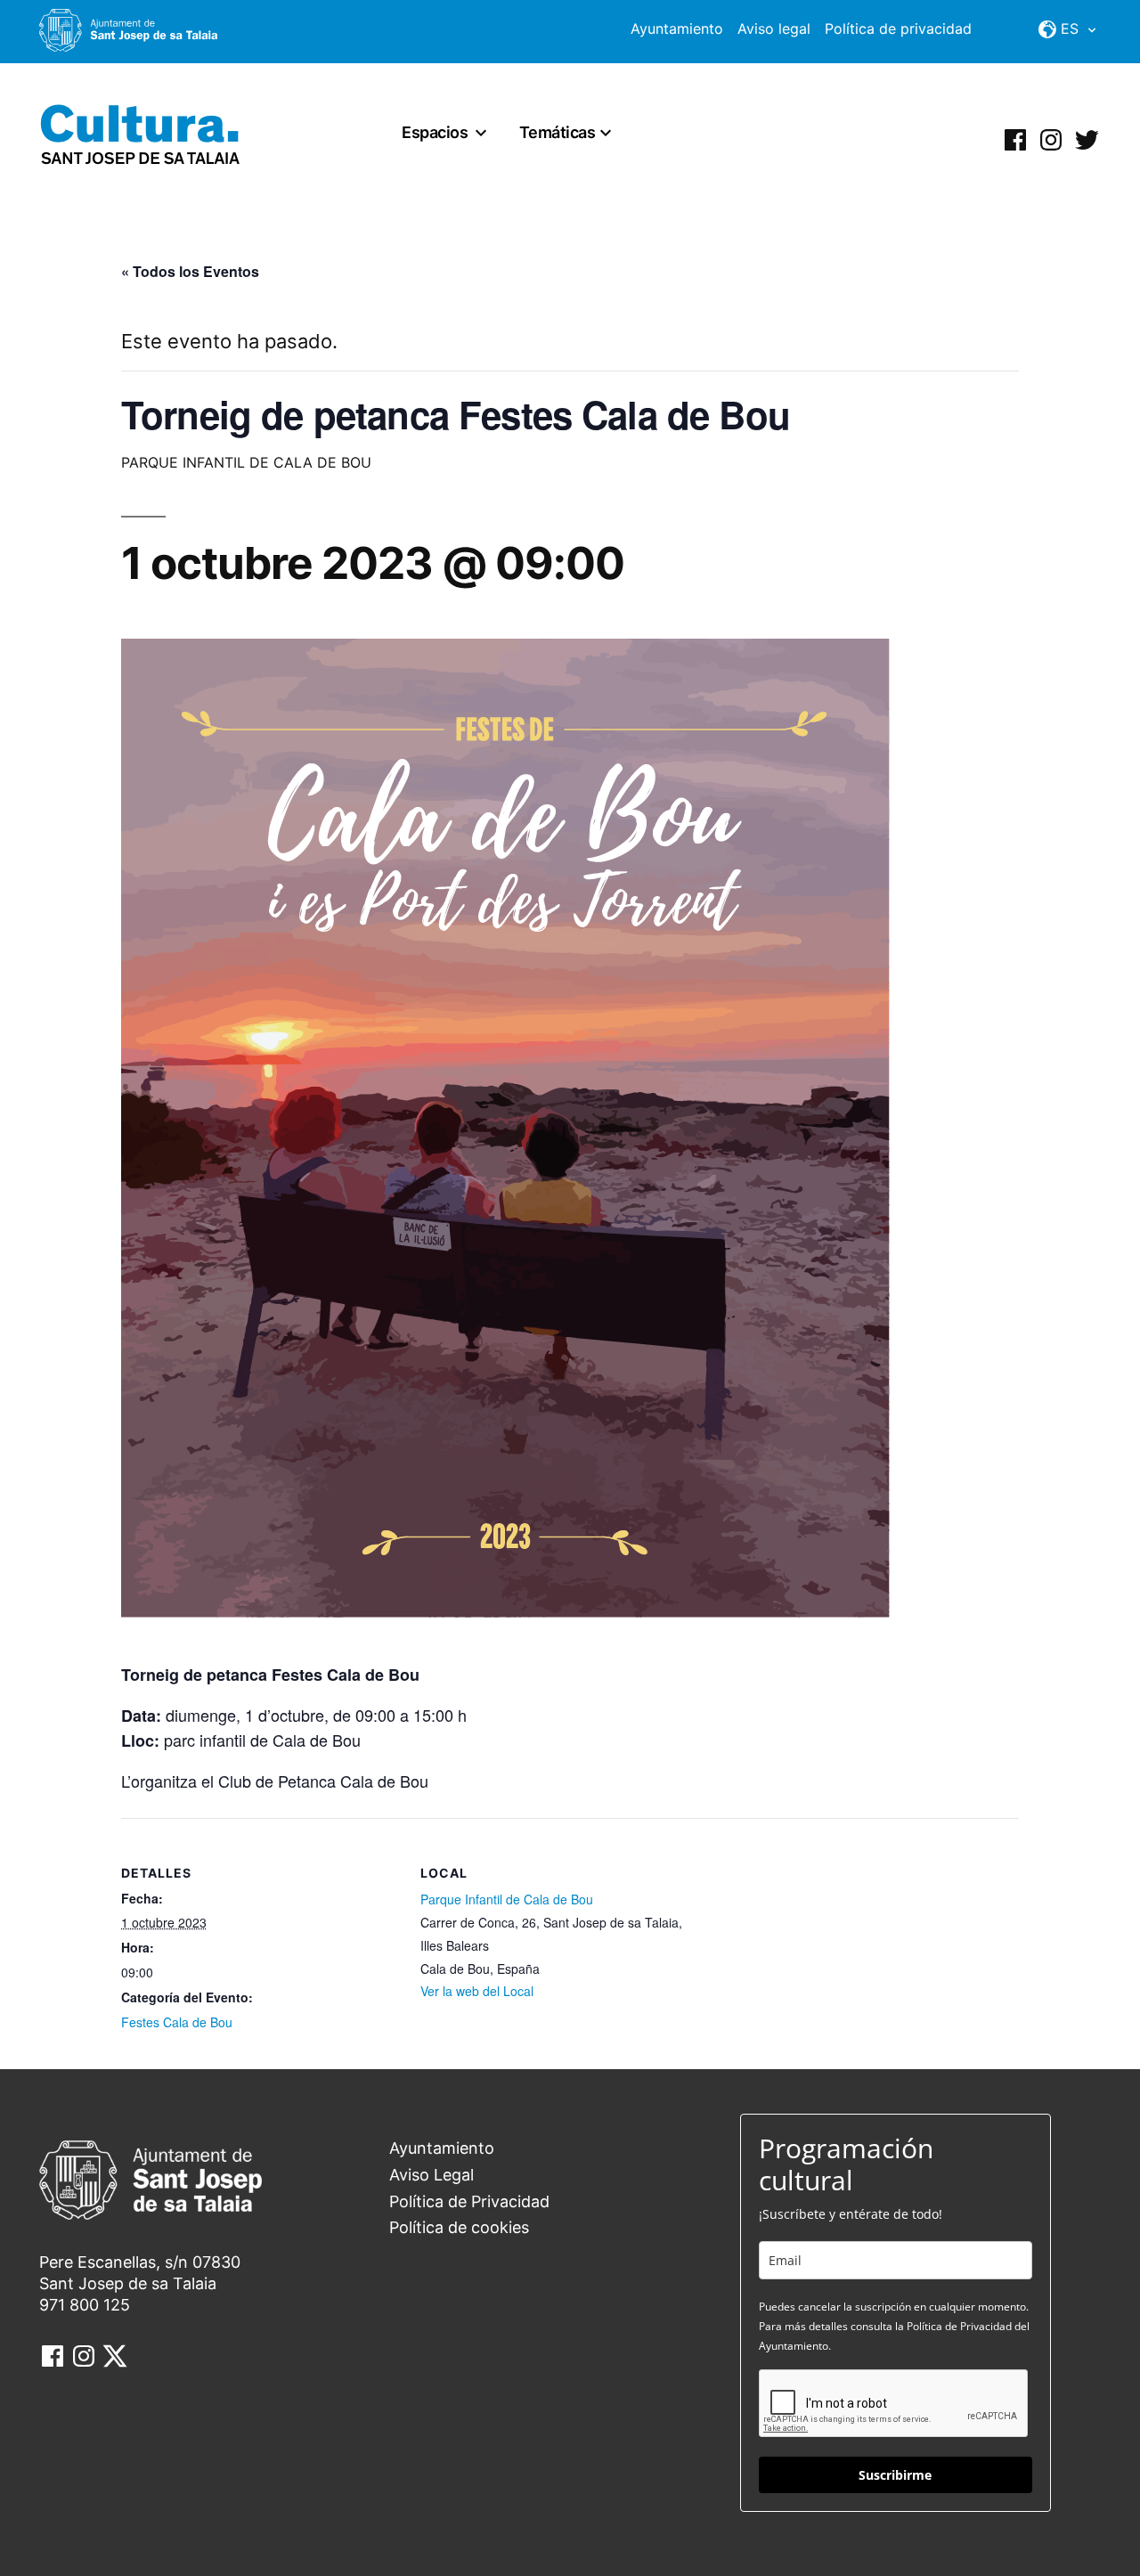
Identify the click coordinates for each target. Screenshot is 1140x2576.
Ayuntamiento (677, 29)
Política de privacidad (898, 29)
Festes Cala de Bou (177, 2022)
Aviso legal (774, 29)
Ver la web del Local (477, 1991)
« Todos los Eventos (190, 271)
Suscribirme (895, 2475)
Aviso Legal (432, 2175)
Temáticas (558, 132)
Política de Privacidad (469, 2201)
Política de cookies (459, 2227)
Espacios (435, 132)
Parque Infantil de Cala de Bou (507, 1899)
